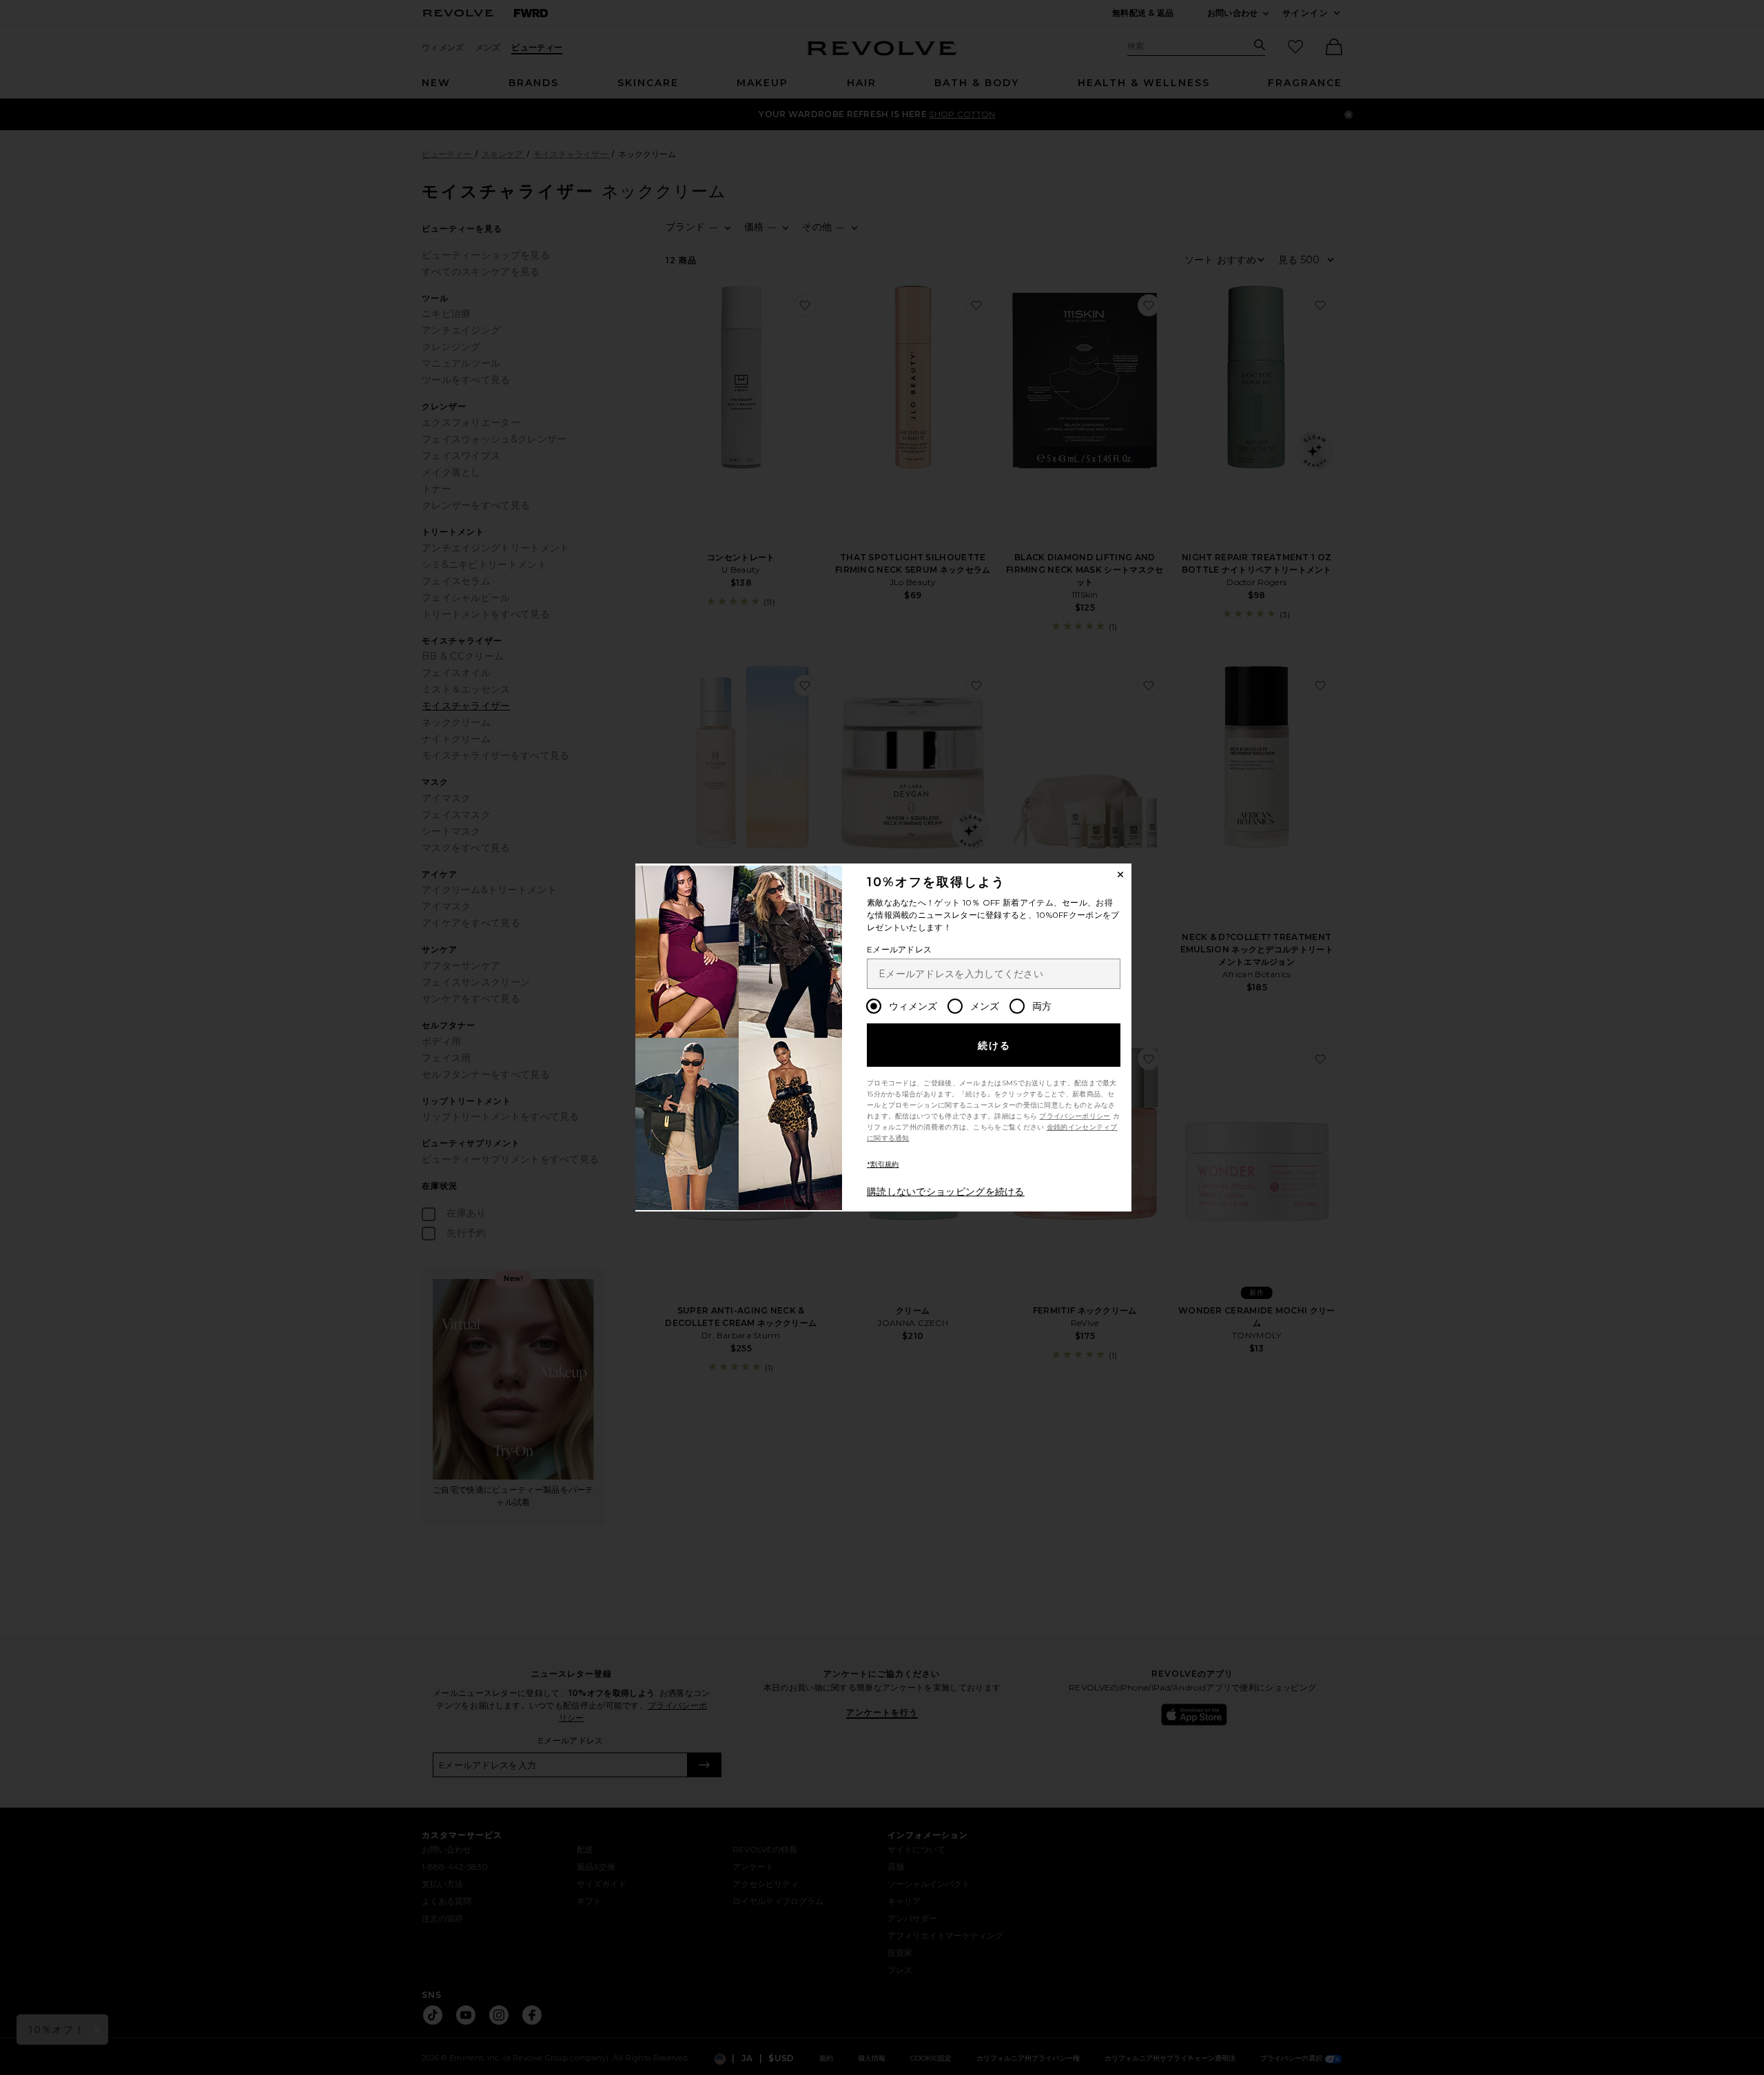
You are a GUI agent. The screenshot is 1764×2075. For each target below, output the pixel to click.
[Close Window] (1120, 875)
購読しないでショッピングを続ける (946, 1192)
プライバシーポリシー (1075, 1116)
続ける (995, 1045)
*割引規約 (883, 1164)
